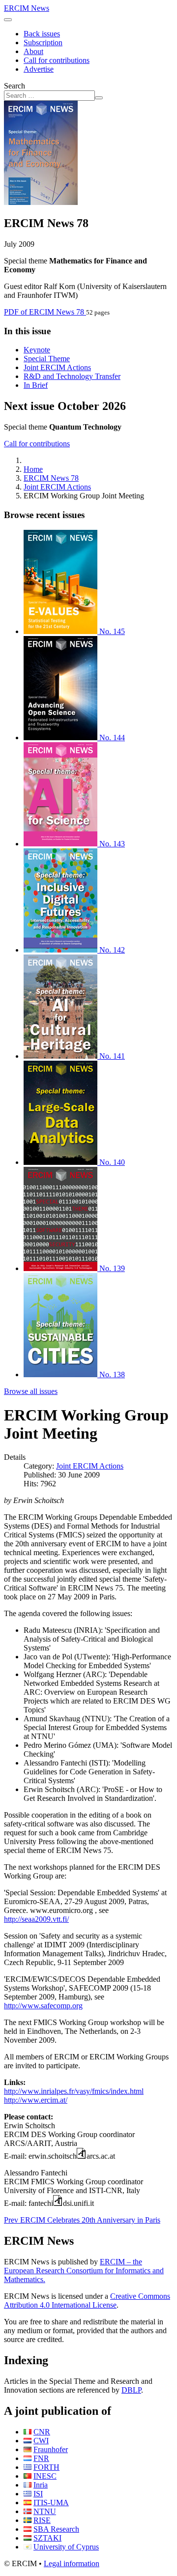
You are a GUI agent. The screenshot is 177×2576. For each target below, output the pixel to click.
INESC (45, 2476)
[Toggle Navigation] (8, 20)
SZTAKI (47, 2538)
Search (15, 86)
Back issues (42, 34)
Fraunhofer (51, 2449)
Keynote (37, 350)
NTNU (45, 2511)
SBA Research (56, 2529)
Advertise (39, 69)
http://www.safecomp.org (43, 2006)
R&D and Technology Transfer (72, 376)
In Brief (36, 385)
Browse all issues (31, 1391)
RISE (42, 2520)
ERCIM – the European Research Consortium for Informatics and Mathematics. (84, 2271)
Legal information (72, 2563)
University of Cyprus (66, 2547)
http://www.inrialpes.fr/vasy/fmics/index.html (74, 2091)
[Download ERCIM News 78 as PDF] (41, 202)
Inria (41, 2485)
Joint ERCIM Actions (57, 367)
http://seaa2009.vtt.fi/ (36, 1919)
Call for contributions (57, 60)
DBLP (131, 2390)
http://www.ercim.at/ (36, 2100)
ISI (38, 2494)
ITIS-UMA (51, 2503)
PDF (44, 312)
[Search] (99, 98)
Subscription (43, 43)
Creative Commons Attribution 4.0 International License (87, 2301)
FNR (41, 2458)
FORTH (46, 2467)
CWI (41, 2441)
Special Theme (47, 359)
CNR (42, 2432)
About (33, 51)
